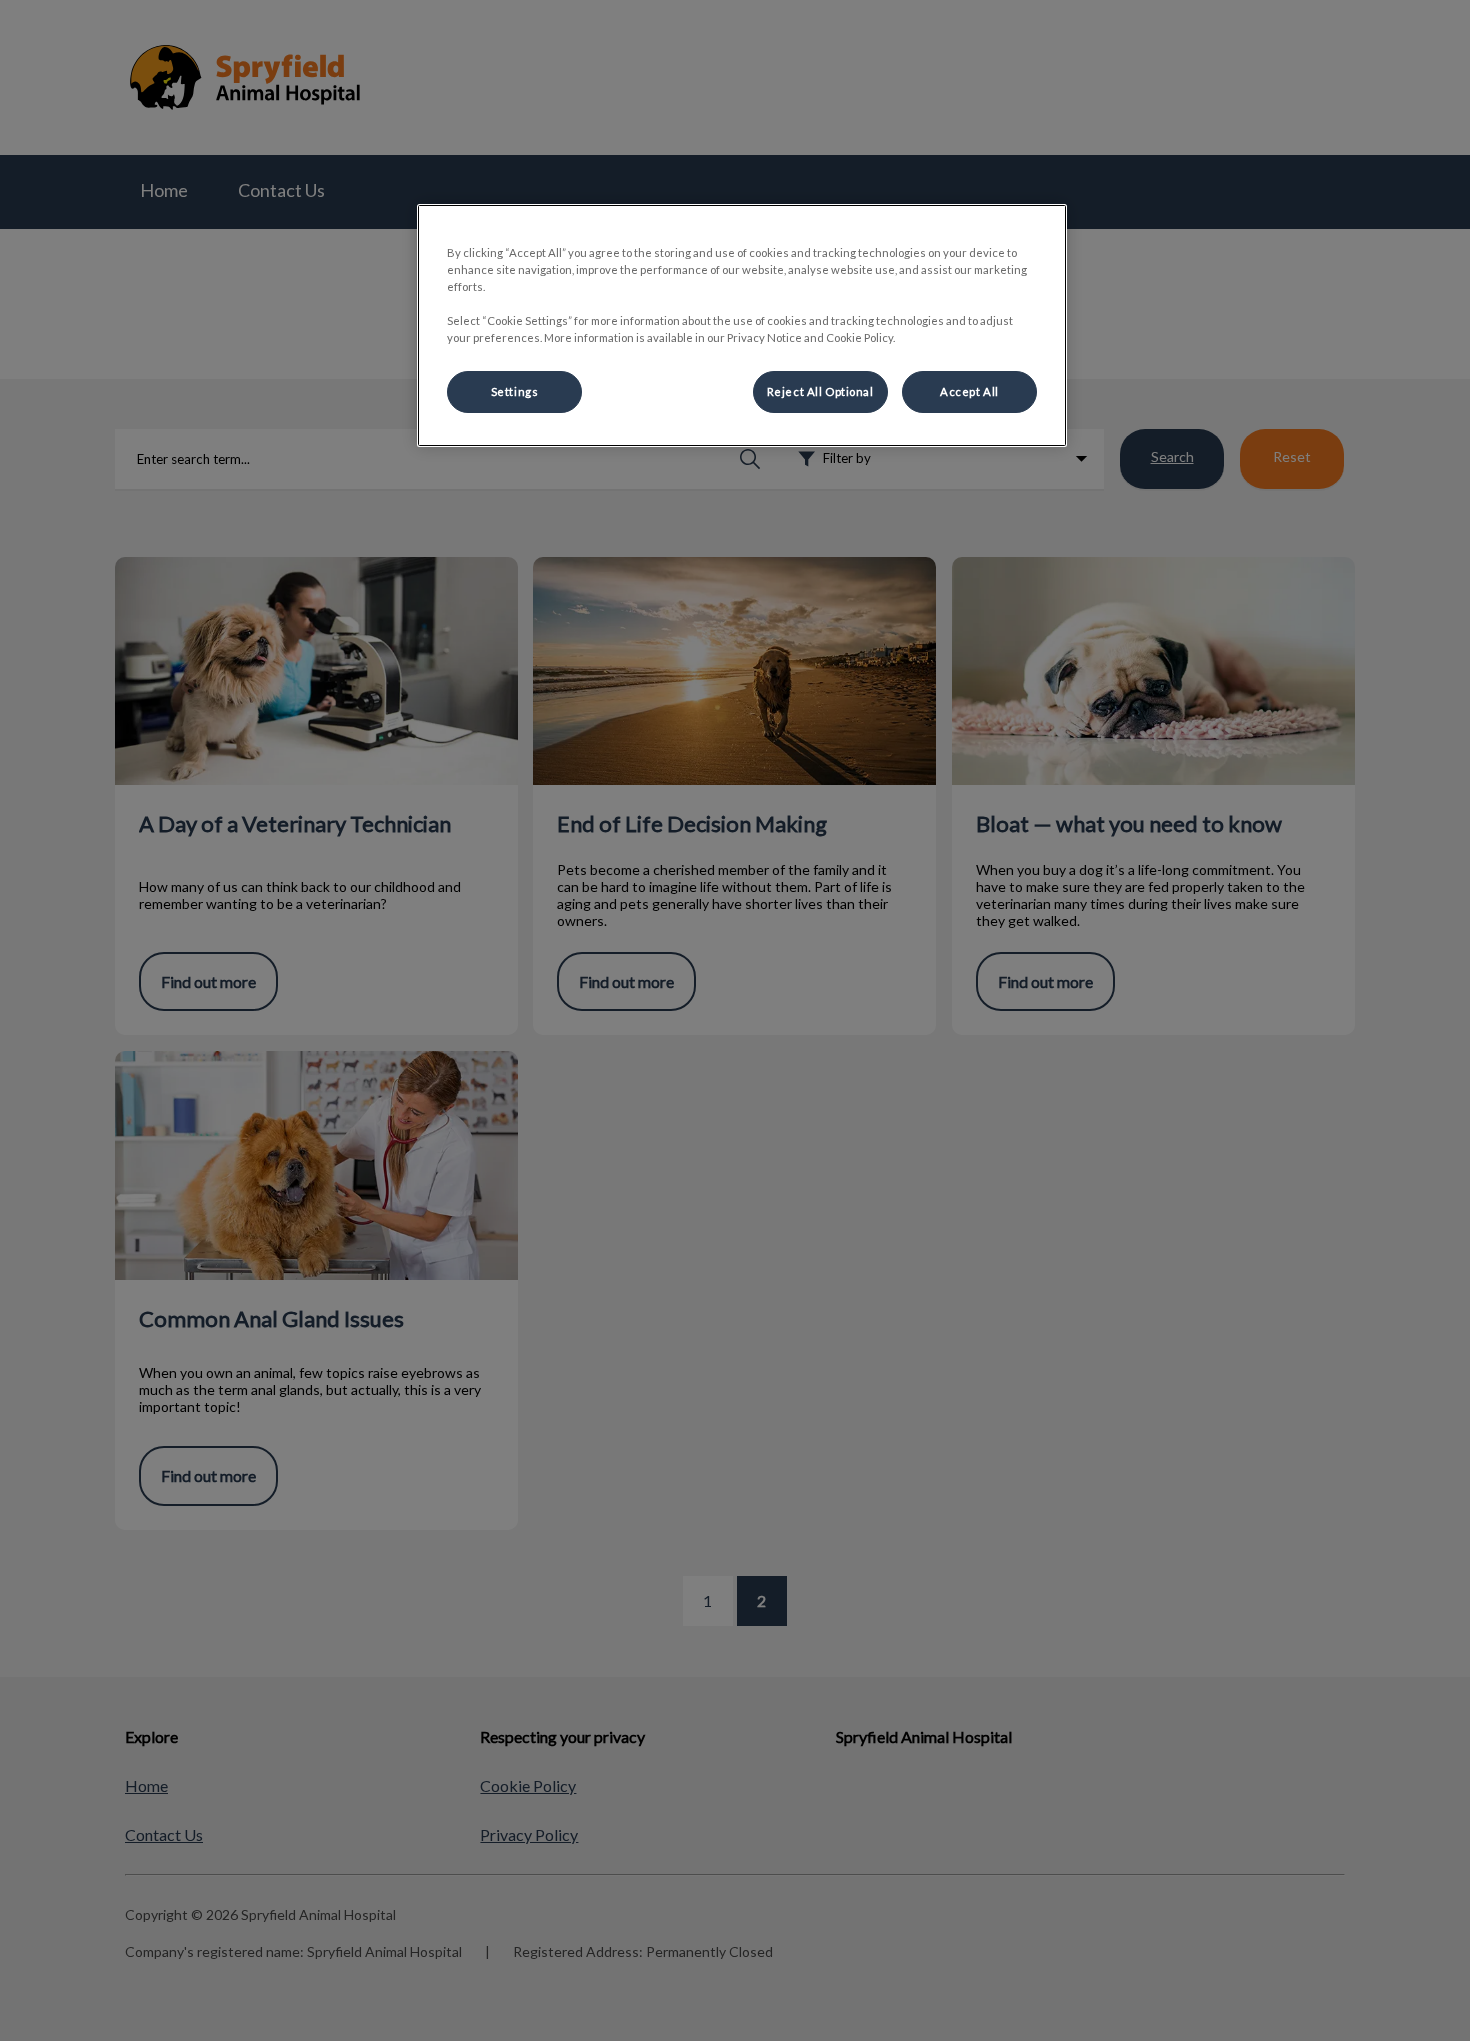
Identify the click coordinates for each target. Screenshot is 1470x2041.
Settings (515, 391)
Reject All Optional (820, 391)
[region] (742, 325)
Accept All (969, 391)
